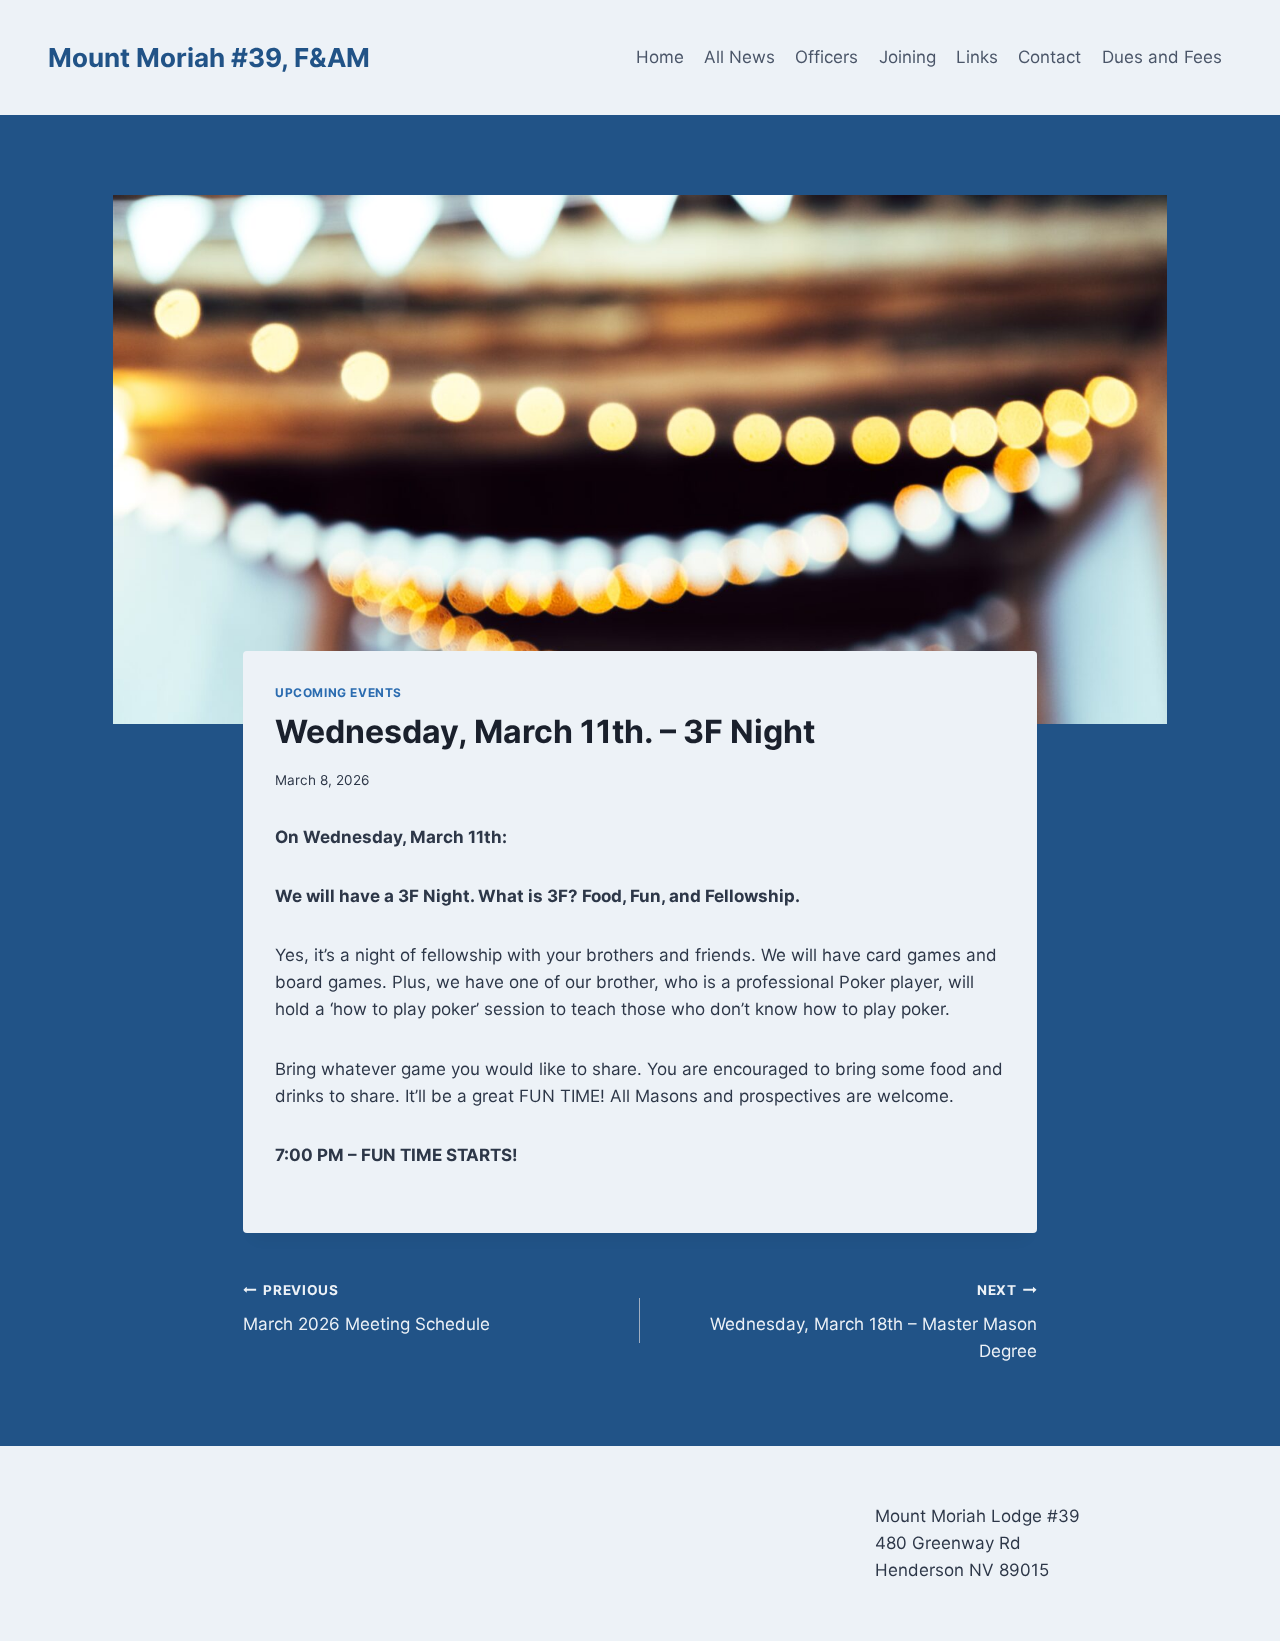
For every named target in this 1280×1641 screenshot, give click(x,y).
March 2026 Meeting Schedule (366, 1308)
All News (739, 57)
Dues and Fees (1162, 57)
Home (660, 57)
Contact (1049, 57)
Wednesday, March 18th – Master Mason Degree (873, 1322)
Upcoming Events (338, 692)
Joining (907, 57)
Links (977, 57)
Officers (826, 57)
